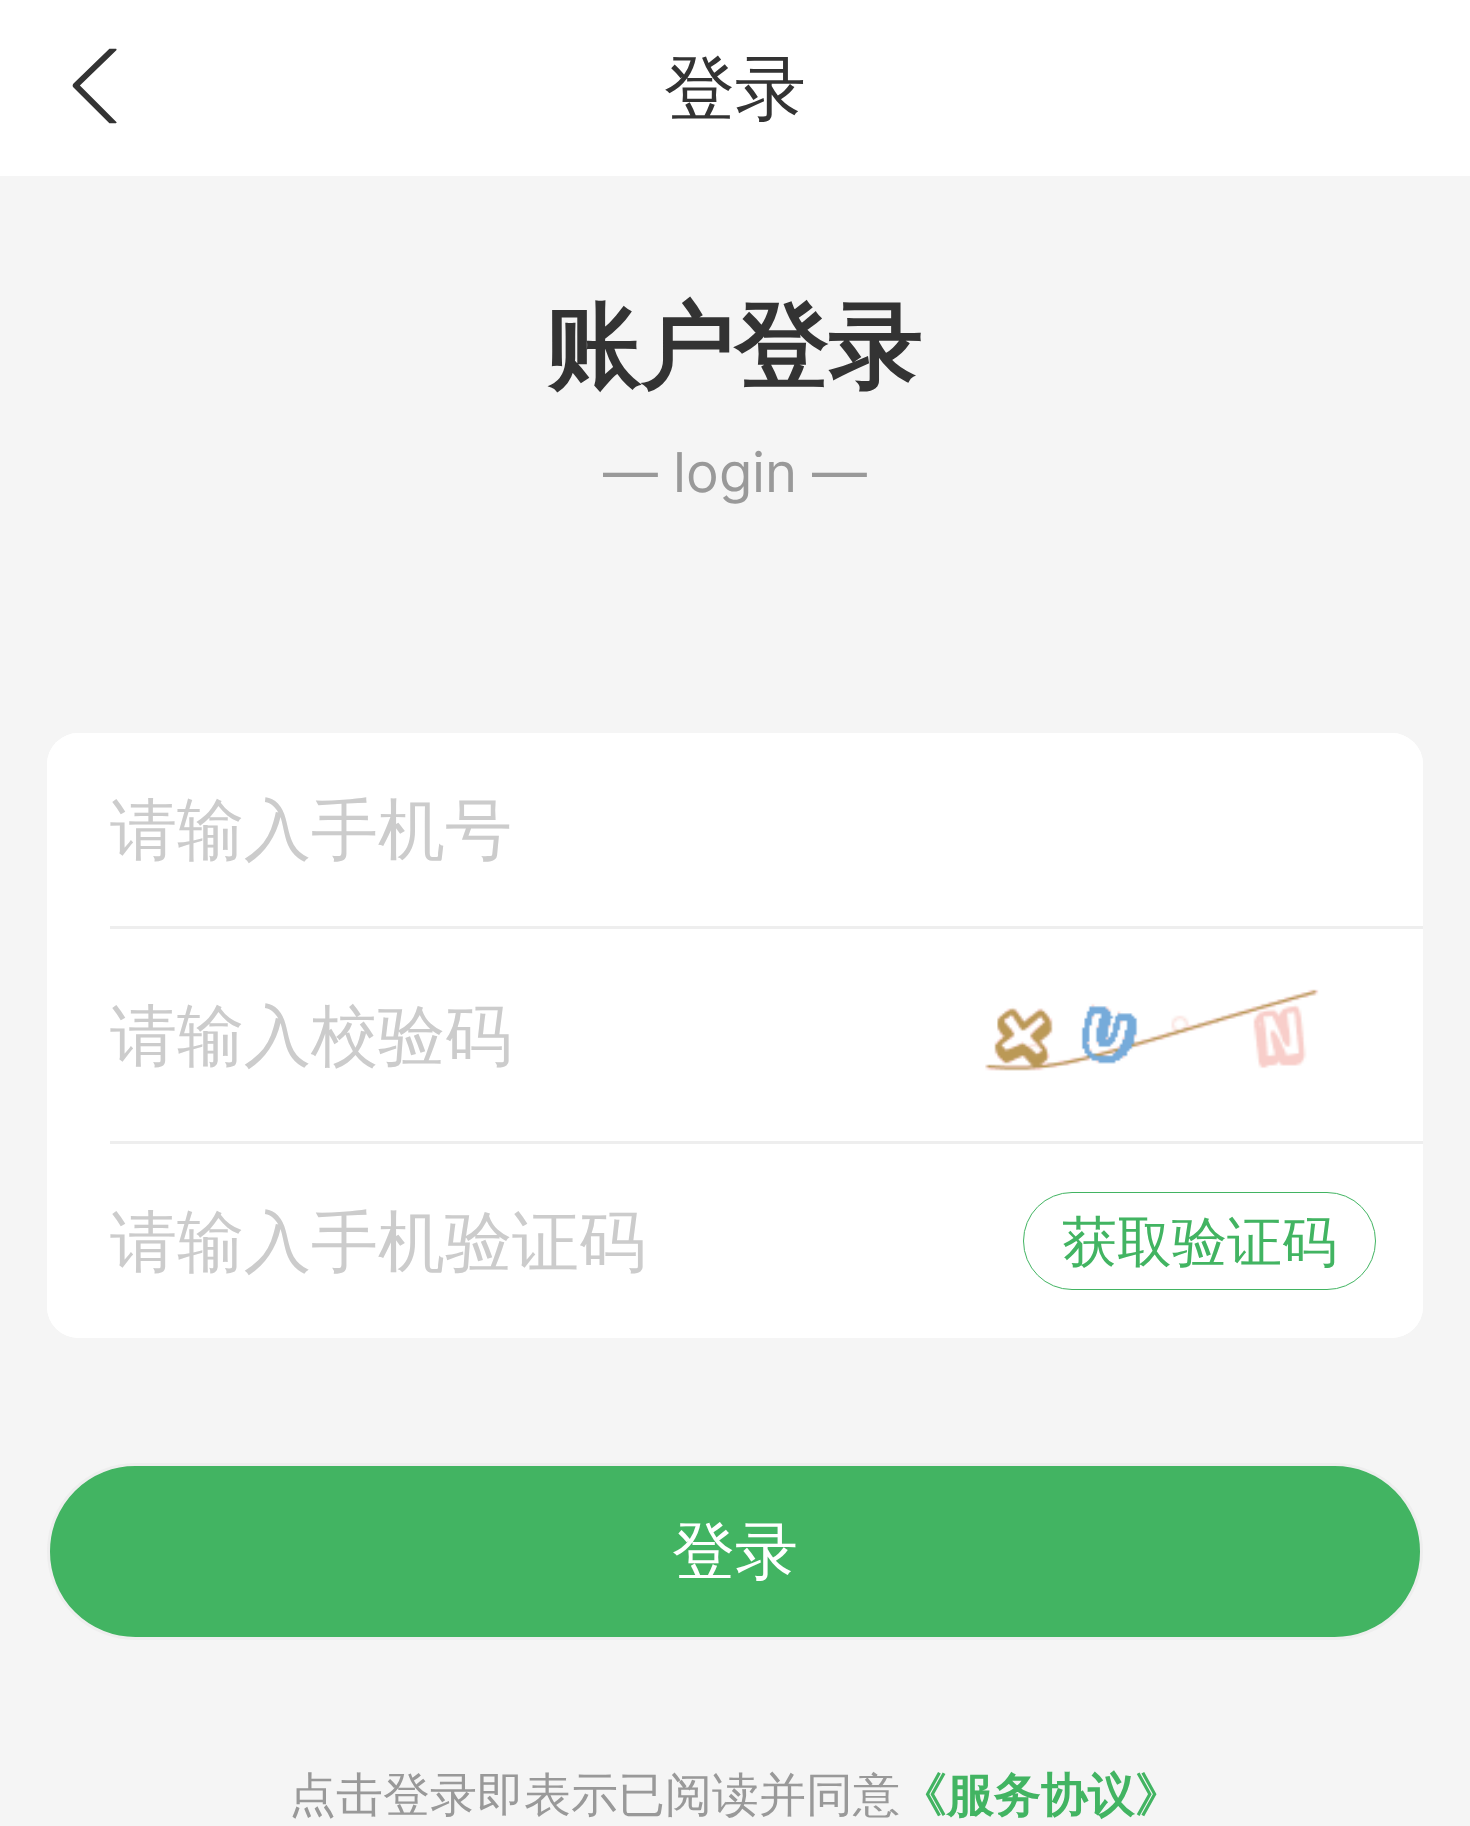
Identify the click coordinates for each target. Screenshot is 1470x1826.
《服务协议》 (1041, 1793)
